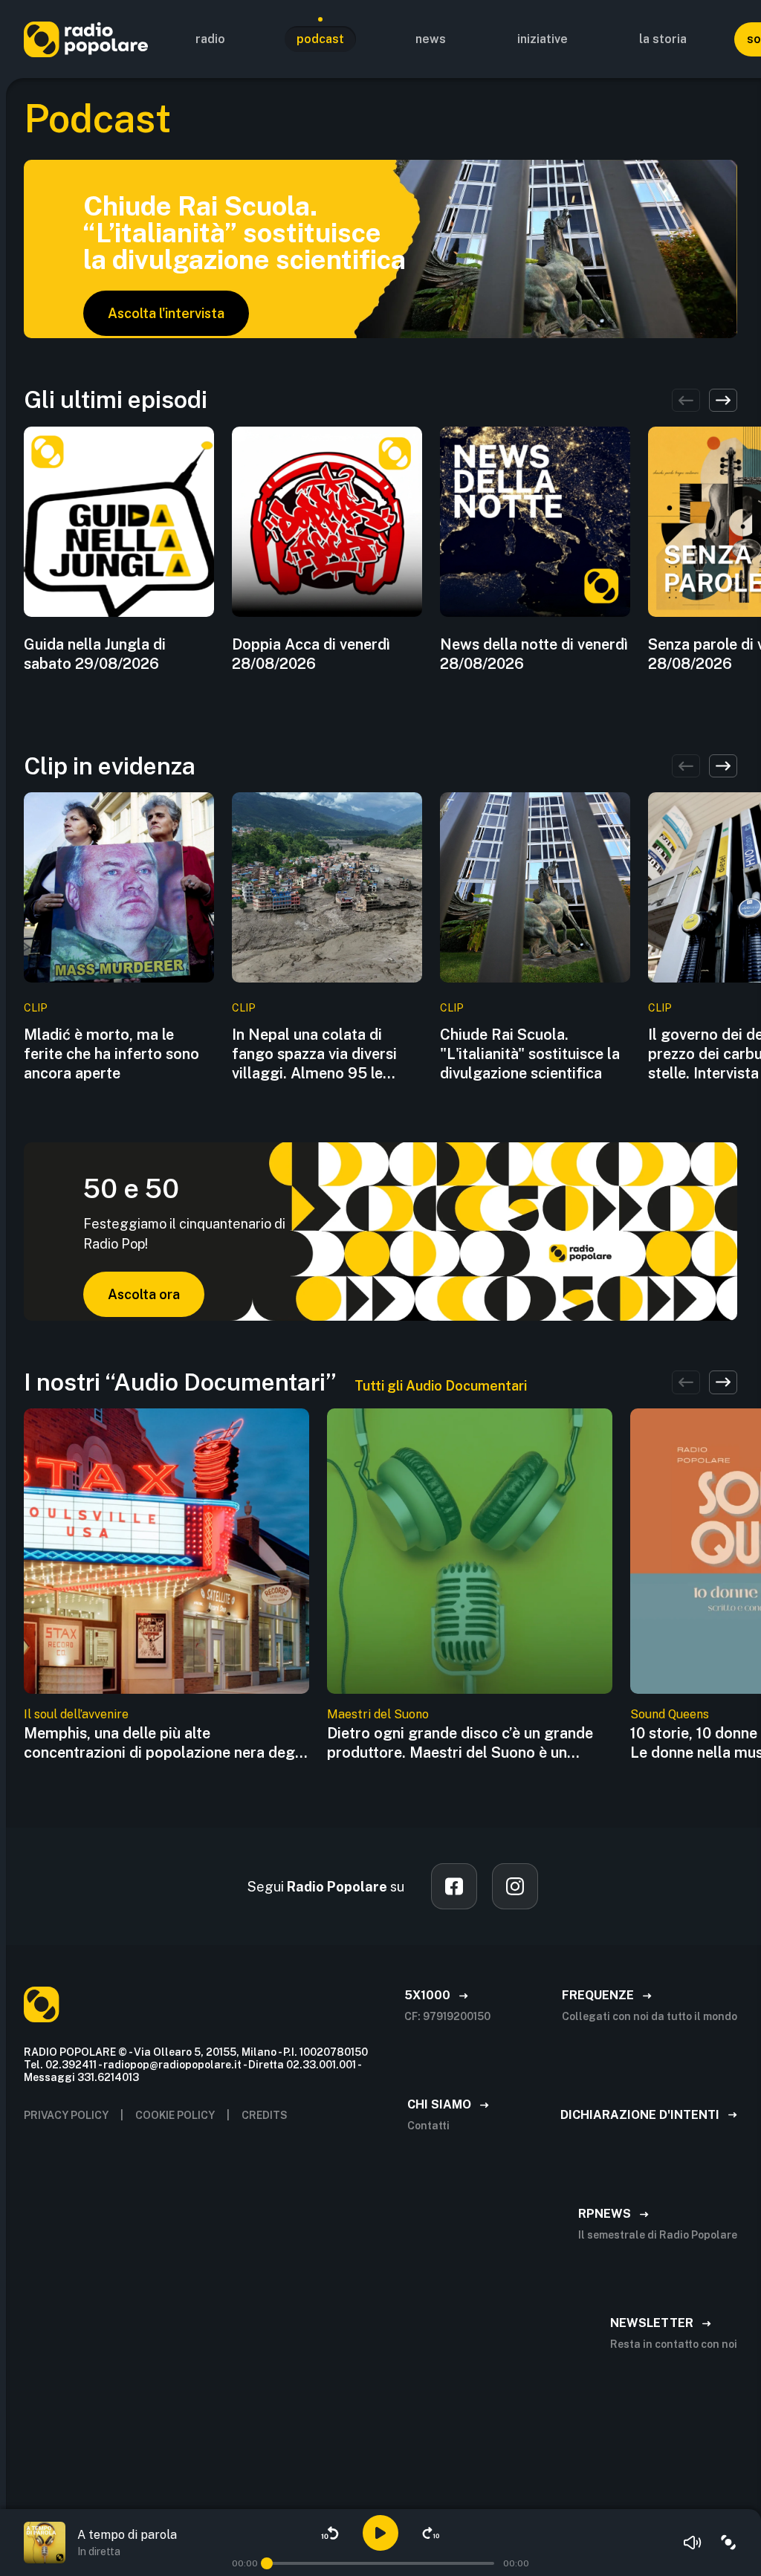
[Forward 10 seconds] (431, 2533)
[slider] (267, 2563)
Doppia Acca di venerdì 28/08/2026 (311, 654)
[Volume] (693, 2543)
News (431, 39)
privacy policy (66, 2115)
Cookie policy (175, 2115)
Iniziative (543, 39)
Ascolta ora (144, 1294)
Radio (210, 39)
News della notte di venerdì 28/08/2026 (534, 654)
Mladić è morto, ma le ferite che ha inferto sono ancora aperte (111, 1054)
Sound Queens (670, 1714)
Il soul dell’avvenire (76, 1714)
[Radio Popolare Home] (86, 39)
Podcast (320, 39)
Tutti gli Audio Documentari (441, 1386)
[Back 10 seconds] (330, 2533)
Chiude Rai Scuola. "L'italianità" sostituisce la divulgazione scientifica (530, 1054)
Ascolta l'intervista (166, 313)
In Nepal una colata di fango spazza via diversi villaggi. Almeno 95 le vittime (314, 1054)
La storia (663, 39)
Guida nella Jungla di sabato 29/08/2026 (95, 654)
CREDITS (265, 2115)
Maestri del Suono (378, 1714)
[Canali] (728, 2543)
